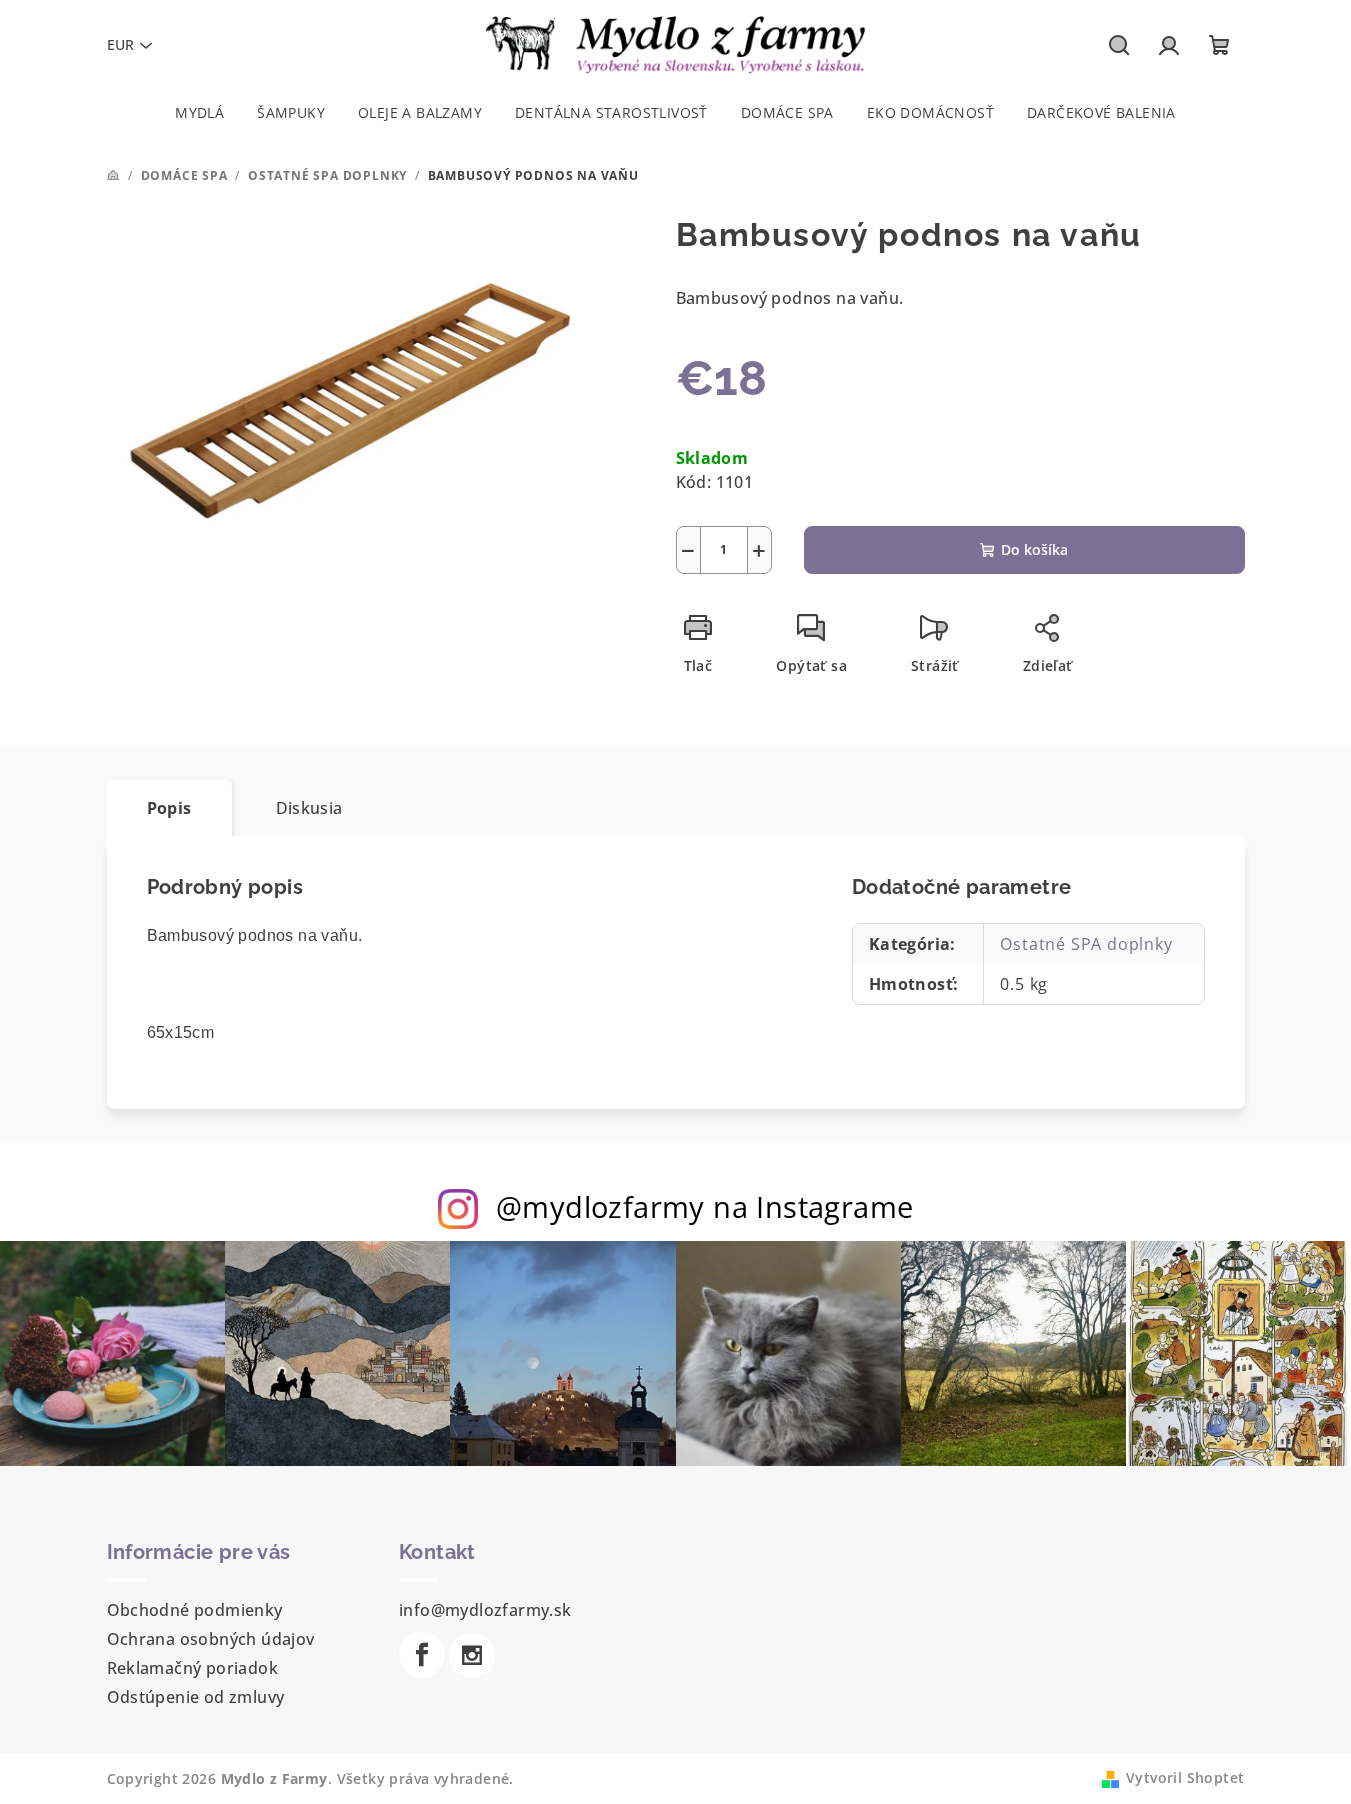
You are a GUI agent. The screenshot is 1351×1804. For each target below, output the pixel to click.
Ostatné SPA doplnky (1086, 944)
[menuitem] (199, 113)
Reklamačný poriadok (193, 1668)
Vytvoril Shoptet (1185, 1777)
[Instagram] (472, 1655)
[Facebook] (422, 1655)
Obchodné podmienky (195, 1610)
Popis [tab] (169, 808)
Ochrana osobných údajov (211, 1639)
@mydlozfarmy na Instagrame (704, 1206)
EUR (120, 44)
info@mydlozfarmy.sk (485, 1610)
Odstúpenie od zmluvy (196, 1697)
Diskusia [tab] (309, 808)
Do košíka (1034, 549)
